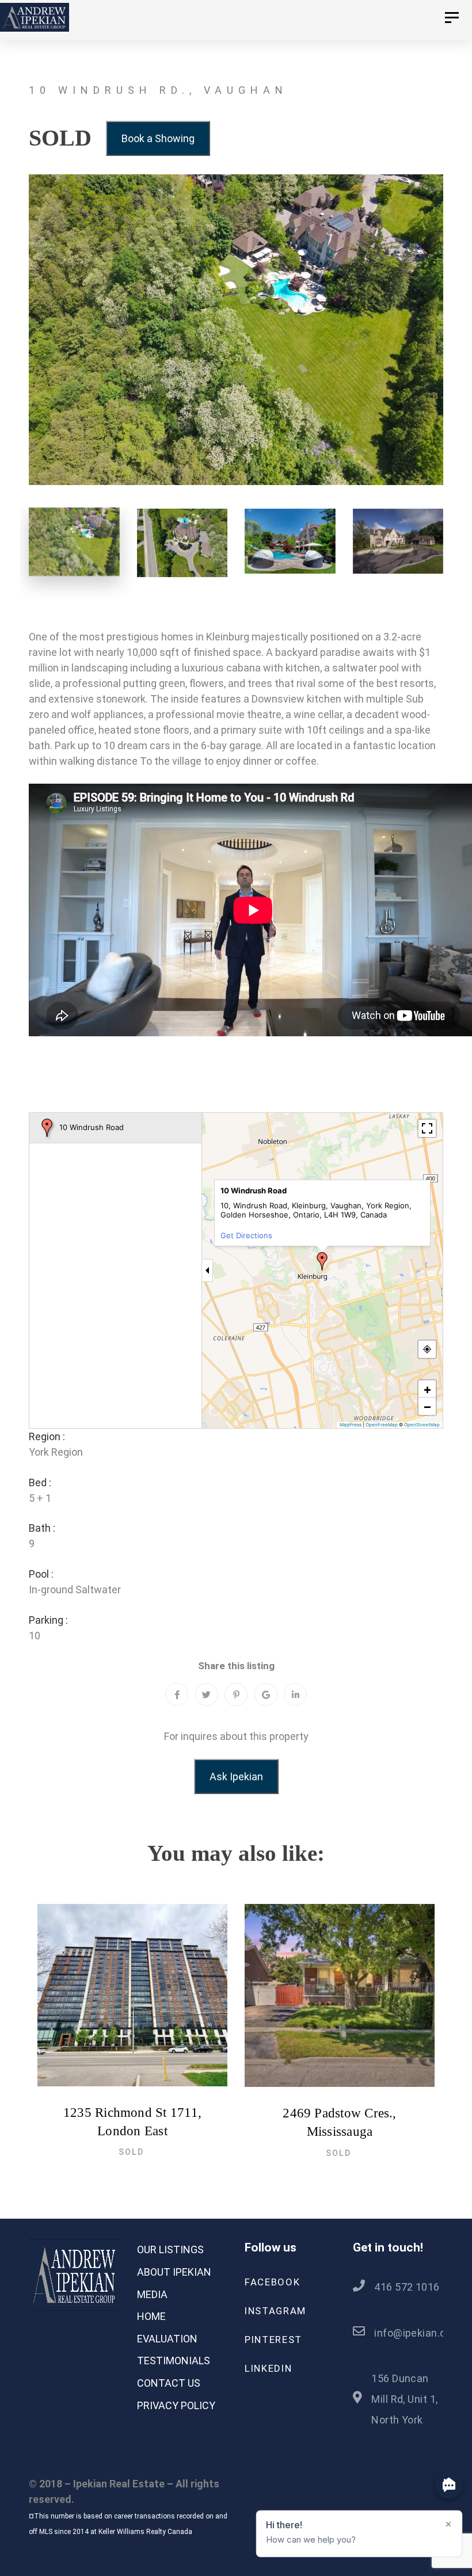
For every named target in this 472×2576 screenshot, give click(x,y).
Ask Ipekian (236, 1777)
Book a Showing (158, 138)
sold (131, 2152)
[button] (322, 1261)
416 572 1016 (407, 2287)
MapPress (351, 1425)
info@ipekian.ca (413, 2333)
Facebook (272, 2282)
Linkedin (268, 2368)
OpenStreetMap (422, 1425)
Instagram (275, 2311)
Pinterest (273, 2340)
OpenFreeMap (382, 1425)
